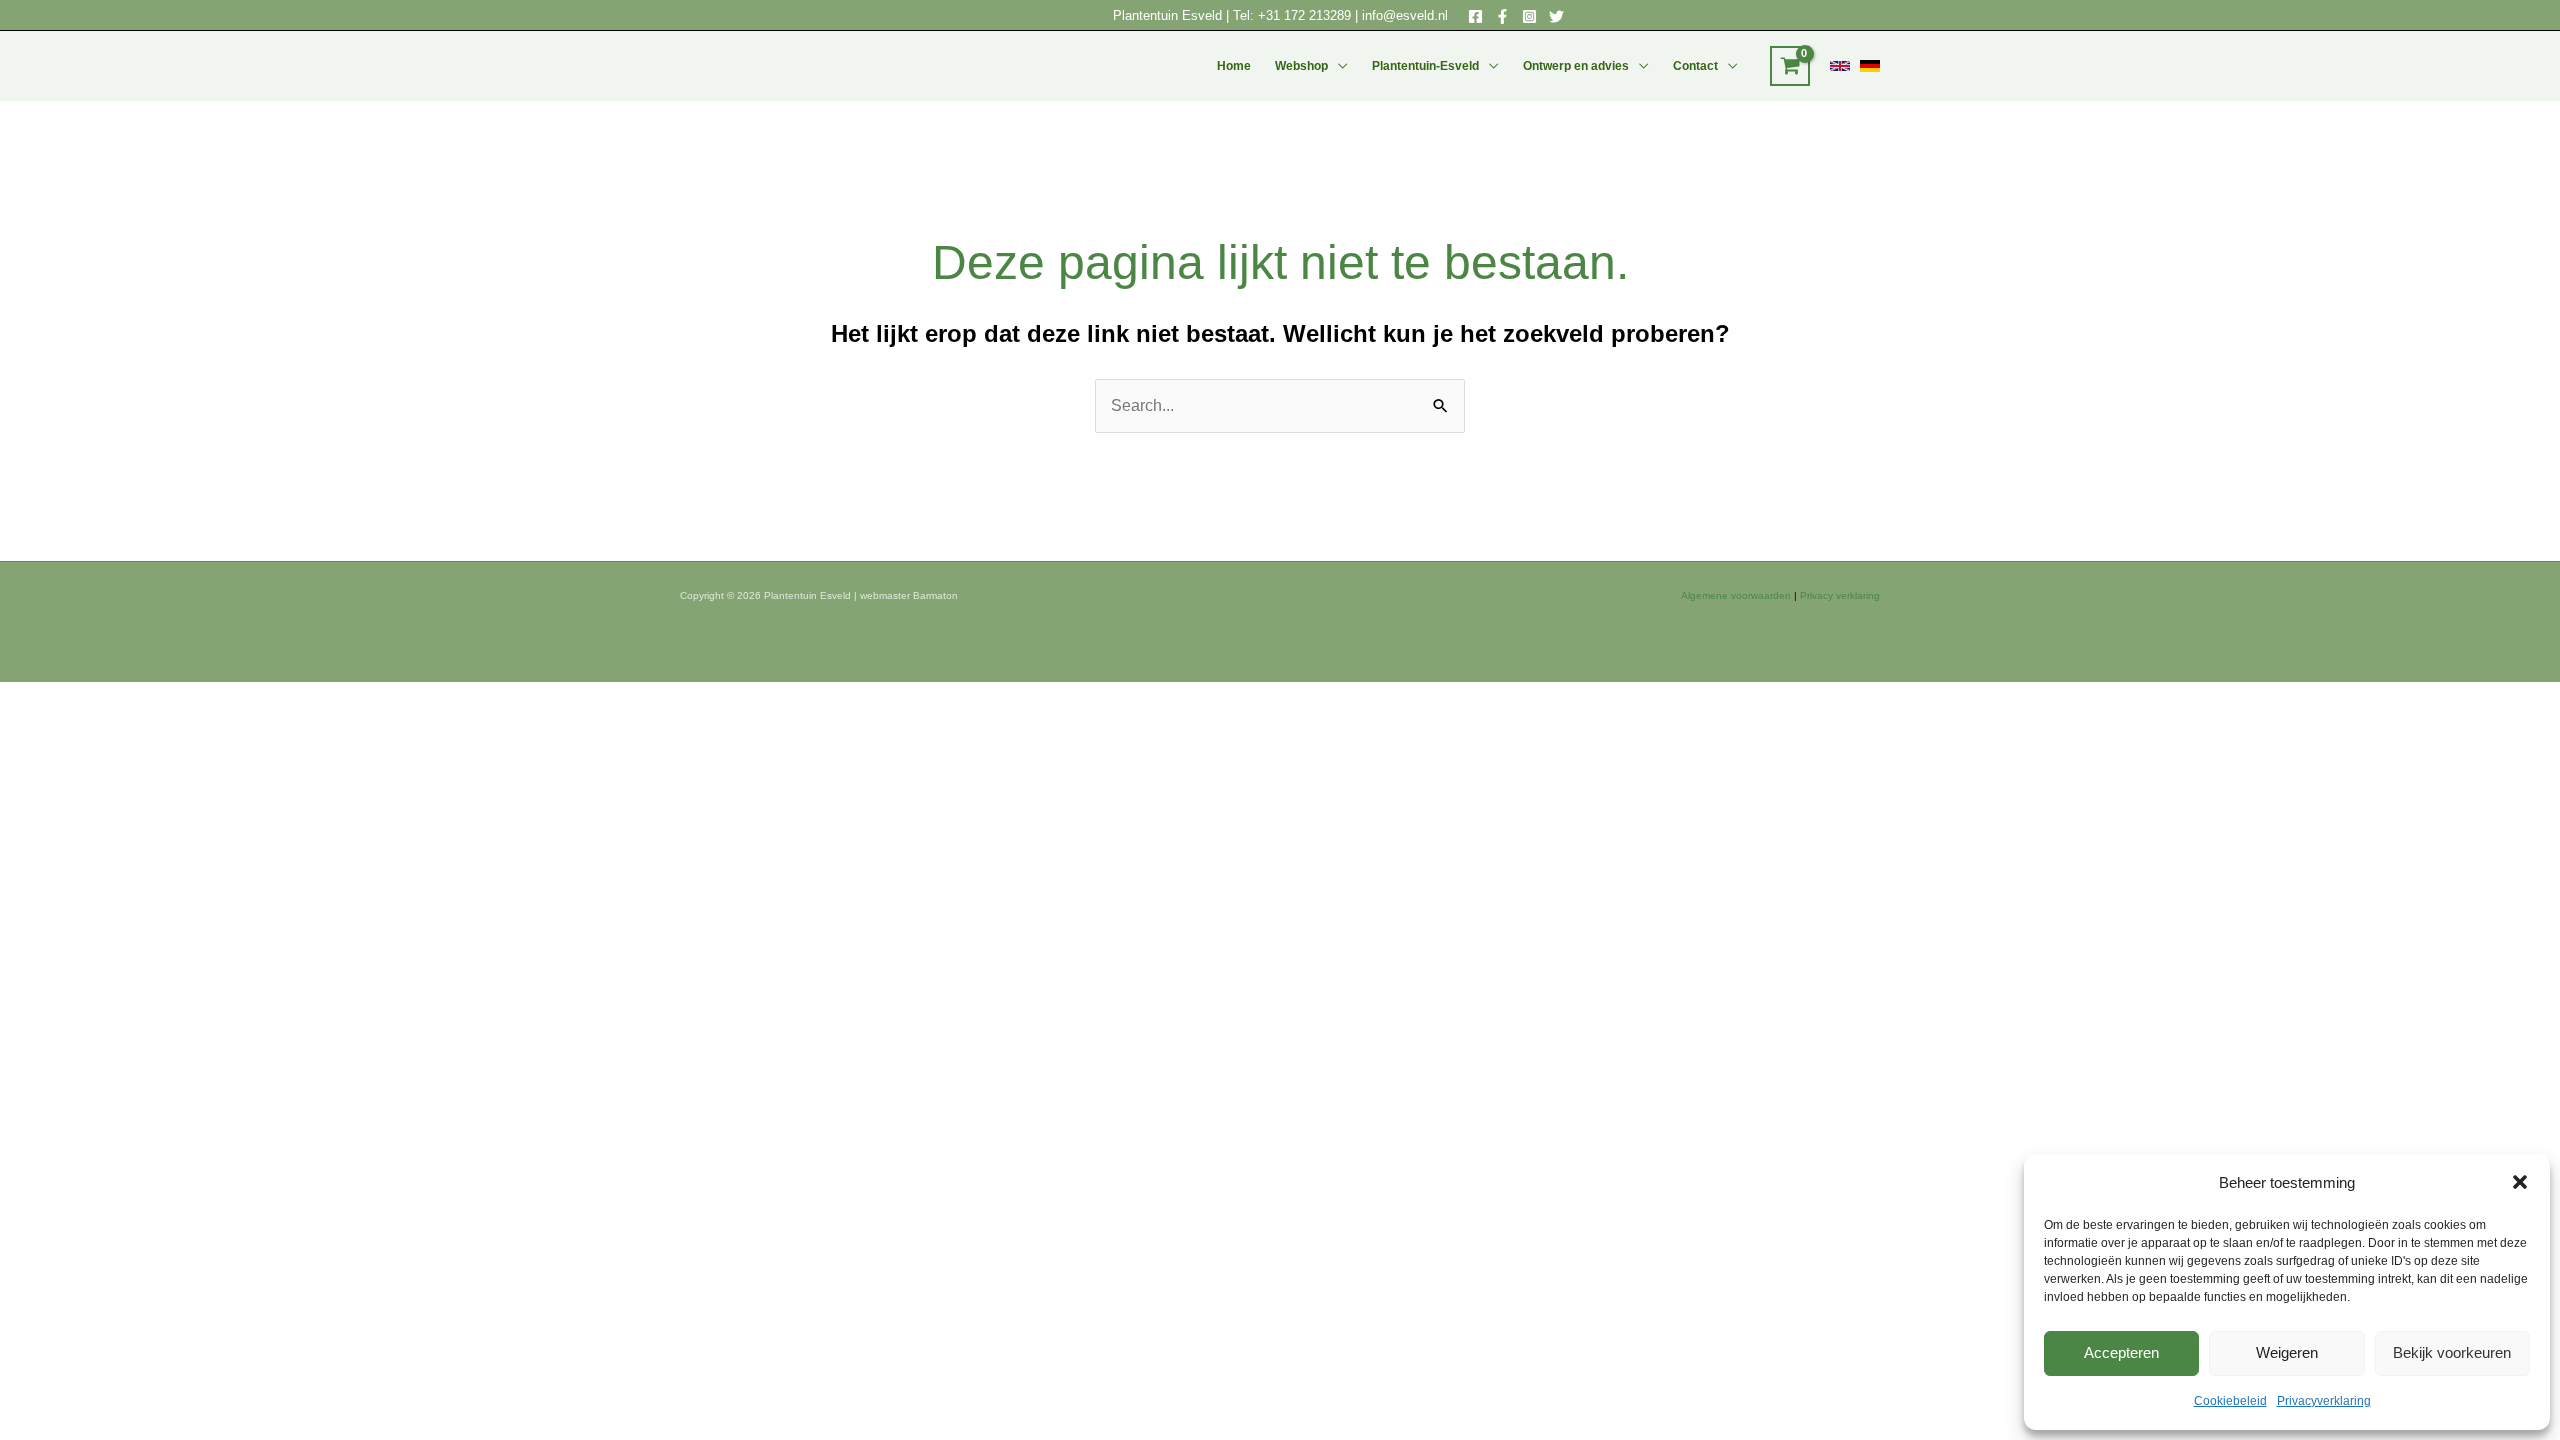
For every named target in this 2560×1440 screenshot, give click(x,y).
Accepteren (2121, 1352)
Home (1234, 66)
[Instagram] (1529, 16)
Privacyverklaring (2324, 1401)
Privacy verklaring (1840, 595)
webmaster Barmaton (909, 595)
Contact (1695, 66)
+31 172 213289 (1304, 15)
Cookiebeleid (2230, 1401)
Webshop (1301, 66)
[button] (2520, 1182)
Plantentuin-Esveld (1425, 66)
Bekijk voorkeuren (2452, 1352)
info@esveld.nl (1405, 15)
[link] (1840, 66)
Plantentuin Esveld (1169, 15)
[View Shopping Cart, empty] (1790, 66)
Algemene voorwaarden (1736, 595)
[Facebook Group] (1502, 16)
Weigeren (2287, 1352)
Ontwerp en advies (1576, 66)
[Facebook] (1475, 16)
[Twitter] (1556, 16)
